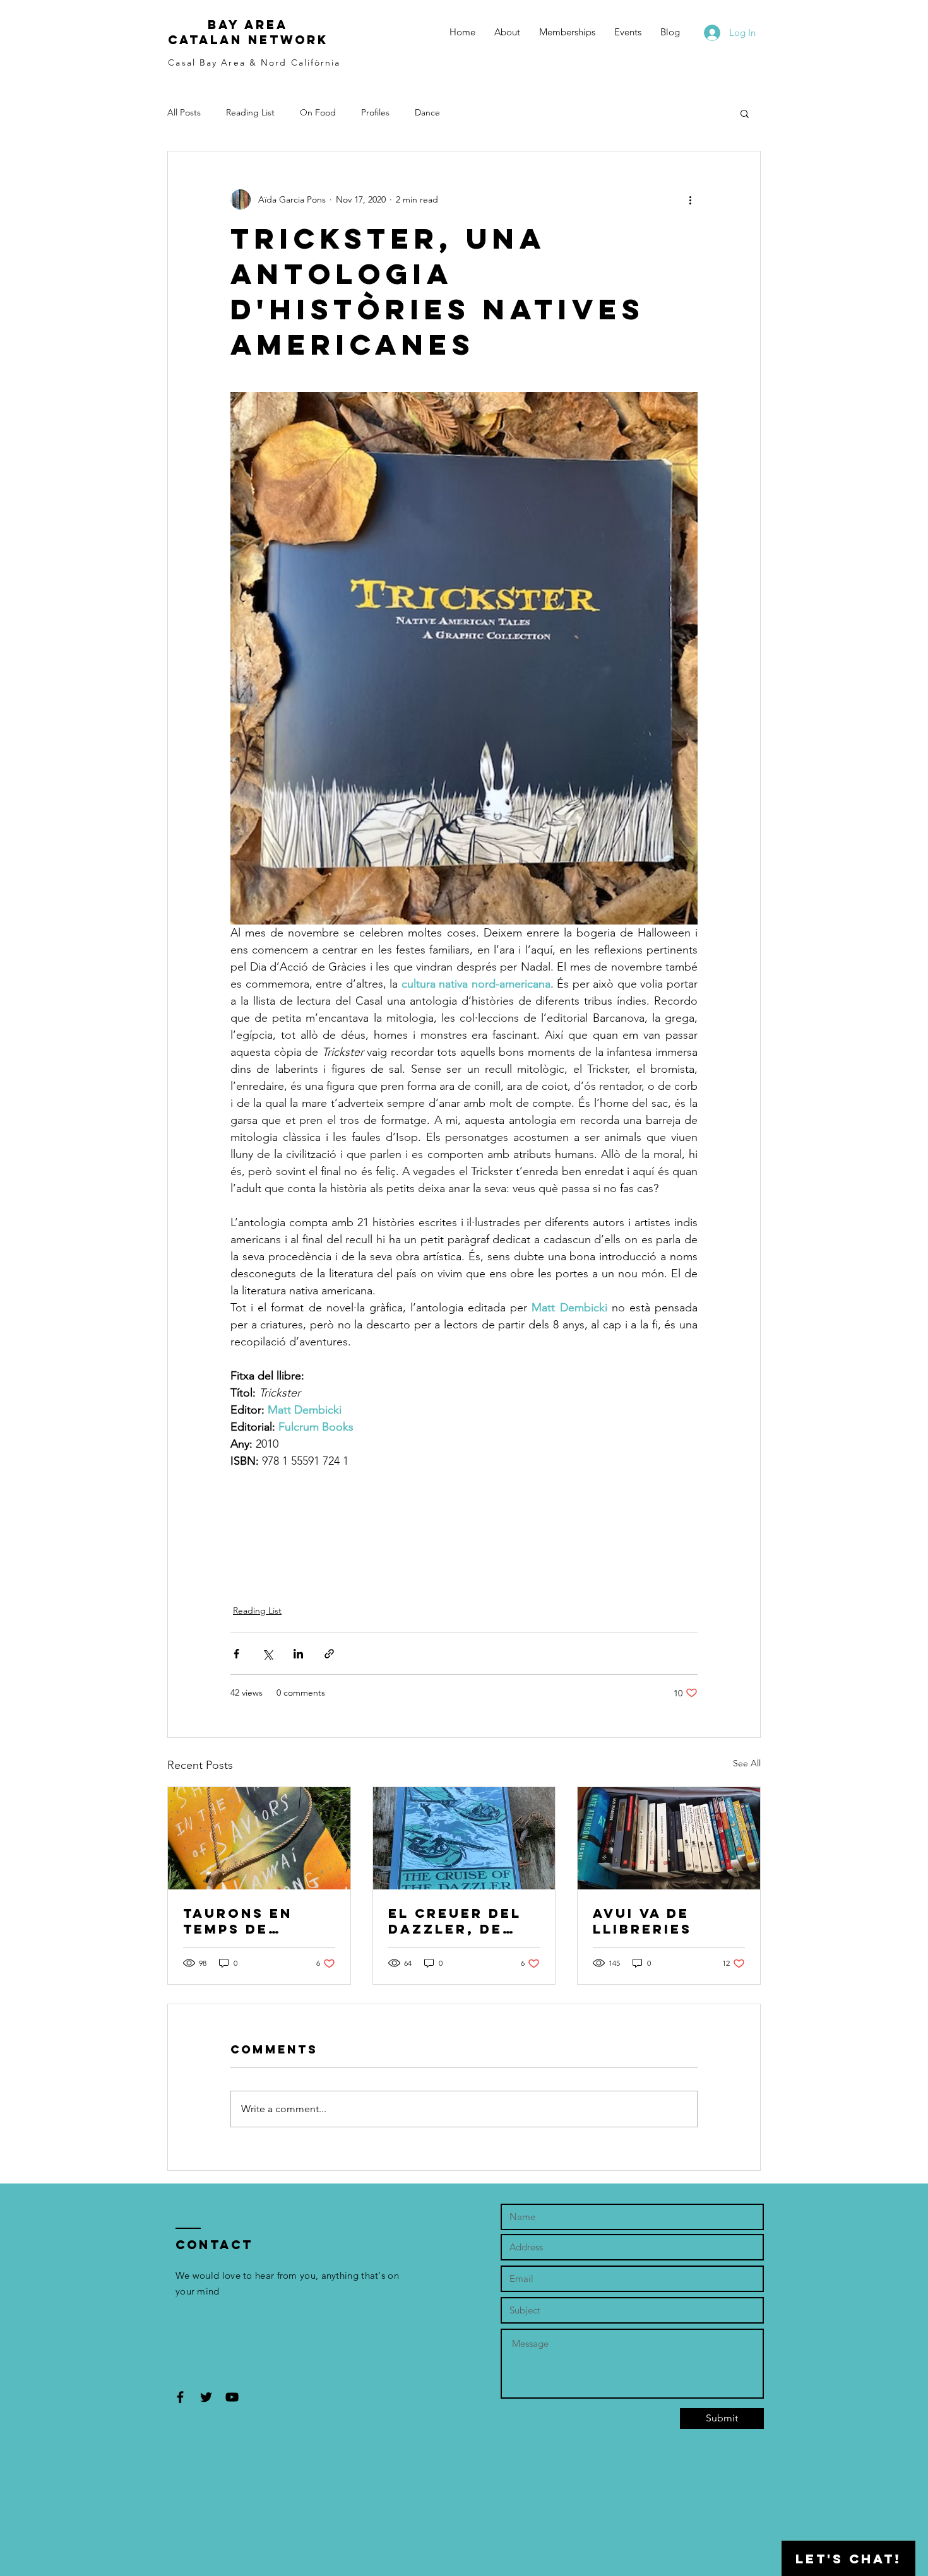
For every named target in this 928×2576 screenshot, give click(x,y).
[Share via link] (329, 1654)
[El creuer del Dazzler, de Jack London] (464, 1838)
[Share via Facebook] (236, 1654)
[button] (745, 113)
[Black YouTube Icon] (232, 2397)
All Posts (184, 112)
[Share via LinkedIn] (298, 1654)
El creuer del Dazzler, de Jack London (455, 1921)
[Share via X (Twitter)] (267, 1654)
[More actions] (690, 199)
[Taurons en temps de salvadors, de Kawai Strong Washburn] (259, 1838)
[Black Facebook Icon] (180, 2397)
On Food (318, 112)
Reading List (250, 112)
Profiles (375, 112)
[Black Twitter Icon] (206, 2397)
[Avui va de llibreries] (669, 1838)
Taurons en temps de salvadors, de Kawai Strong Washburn (251, 1921)
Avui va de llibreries (642, 1921)
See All (747, 1763)
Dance (427, 112)
